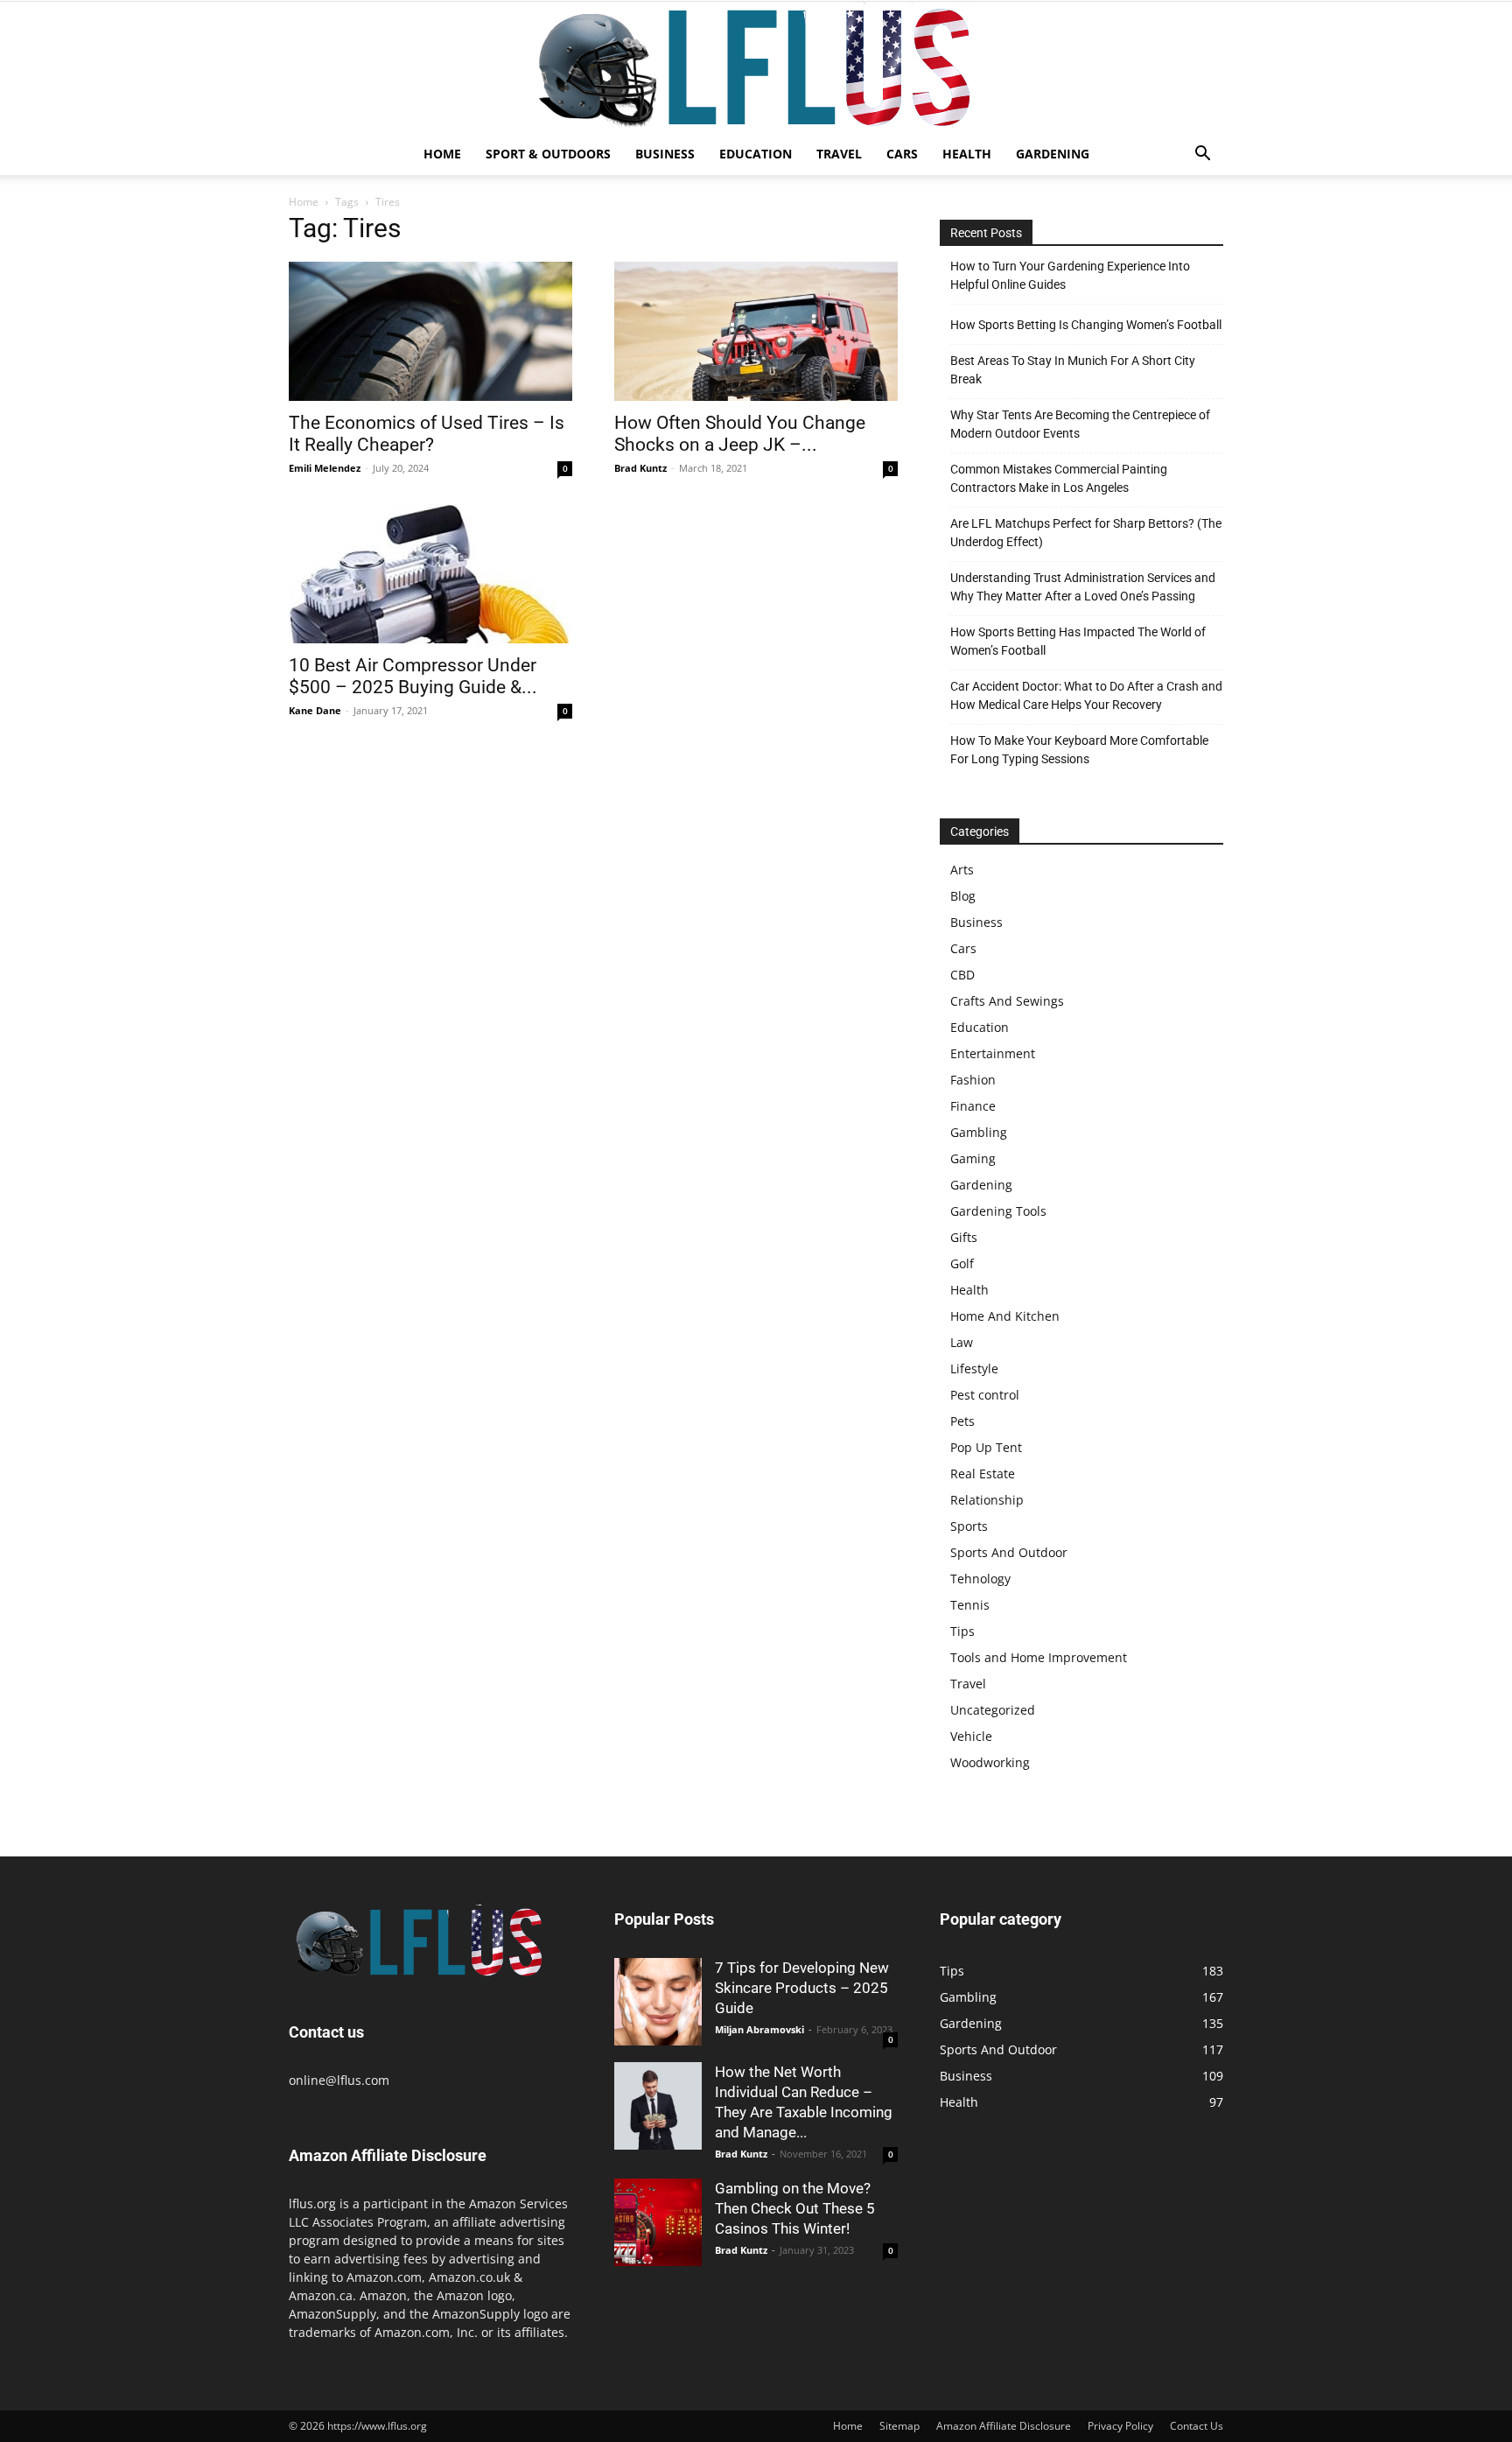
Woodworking (990, 1762)
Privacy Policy (1120, 2426)
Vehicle (971, 1736)
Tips (962, 1631)
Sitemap (899, 2426)
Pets (962, 1421)
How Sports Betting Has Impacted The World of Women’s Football (1078, 641)
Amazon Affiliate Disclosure (1004, 2426)
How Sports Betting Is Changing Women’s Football (1086, 325)
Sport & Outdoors (548, 154)
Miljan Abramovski (759, 2029)
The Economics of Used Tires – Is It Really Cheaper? (427, 434)
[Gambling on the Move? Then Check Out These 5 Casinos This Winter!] (658, 2222)
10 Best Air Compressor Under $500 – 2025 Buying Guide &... (413, 676)
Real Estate (983, 1474)
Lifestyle (974, 1368)
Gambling (979, 1132)
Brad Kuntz (640, 468)
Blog (963, 896)
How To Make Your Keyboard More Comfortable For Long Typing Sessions (1079, 750)
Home (442, 154)
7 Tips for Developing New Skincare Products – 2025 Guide (802, 1988)
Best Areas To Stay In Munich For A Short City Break (1073, 370)
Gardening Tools (998, 1211)
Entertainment (993, 1053)
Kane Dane (315, 710)
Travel (839, 154)
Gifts (964, 1237)
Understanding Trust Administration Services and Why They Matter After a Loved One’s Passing (1083, 587)
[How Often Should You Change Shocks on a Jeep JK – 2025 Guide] (756, 331)
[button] (1202, 155)
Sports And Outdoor (1009, 1552)
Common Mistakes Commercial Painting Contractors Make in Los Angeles (1059, 478)
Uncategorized (993, 1710)
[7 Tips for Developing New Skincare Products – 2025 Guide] (658, 2002)
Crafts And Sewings (1007, 1001)
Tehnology (980, 1579)
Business (665, 154)
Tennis (970, 1605)
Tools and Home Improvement (1039, 1657)
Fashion (973, 1080)
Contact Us (1197, 2426)
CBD (962, 975)
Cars (902, 154)
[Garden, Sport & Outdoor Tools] (756, 67)
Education (756, 154)
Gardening (1053, 154)
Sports (969, 1526)
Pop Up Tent (986, 1447)
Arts (962, 870)
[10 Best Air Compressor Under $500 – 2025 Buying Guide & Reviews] (430, 573)
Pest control (985, 1395)
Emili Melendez (325, 468)
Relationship (987, 1500)
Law (962, 1342)
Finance (973, 1106)
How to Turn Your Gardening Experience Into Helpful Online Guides (1070, 275)
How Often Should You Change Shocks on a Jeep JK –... (740, 434)
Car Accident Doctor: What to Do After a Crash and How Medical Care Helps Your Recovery (1086, 695)
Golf (962, 1263)
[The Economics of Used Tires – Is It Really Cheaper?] (430, 331)
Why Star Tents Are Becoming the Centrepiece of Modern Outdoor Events (1080, 424)
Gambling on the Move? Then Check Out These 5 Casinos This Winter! (795, 2208)
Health (967, 154)
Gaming (973, 1158)
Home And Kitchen (1005, 1316)
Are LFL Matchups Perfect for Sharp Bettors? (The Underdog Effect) (1086, 533)
